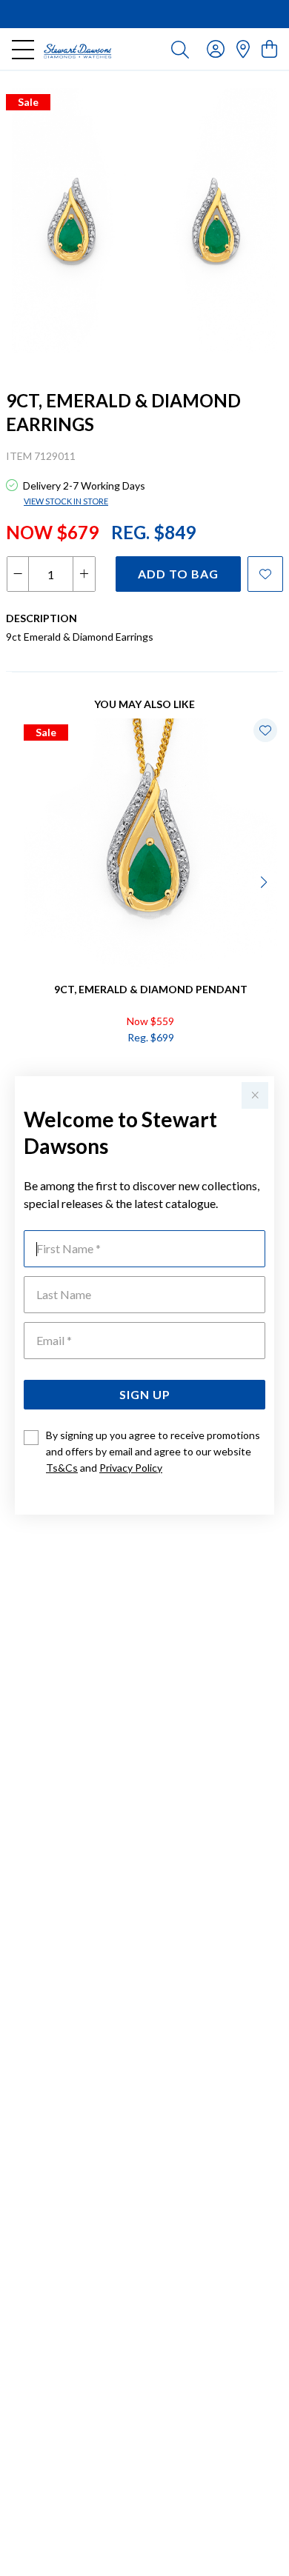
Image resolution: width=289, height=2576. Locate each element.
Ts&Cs (62, 1468)
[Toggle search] (180, 49)
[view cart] (269, 49)
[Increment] (84, 574)
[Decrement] (18, 574)
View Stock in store (66, 501)
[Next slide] (265, 881)
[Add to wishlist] (265, 574)
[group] (144, 14)
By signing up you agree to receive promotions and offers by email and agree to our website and (153, 1451)
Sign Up (145, 1394)
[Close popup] (255, 1095)
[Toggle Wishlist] (265, 730)
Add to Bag (178, 574)
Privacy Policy (131, 1468)
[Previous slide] (24, 881)
